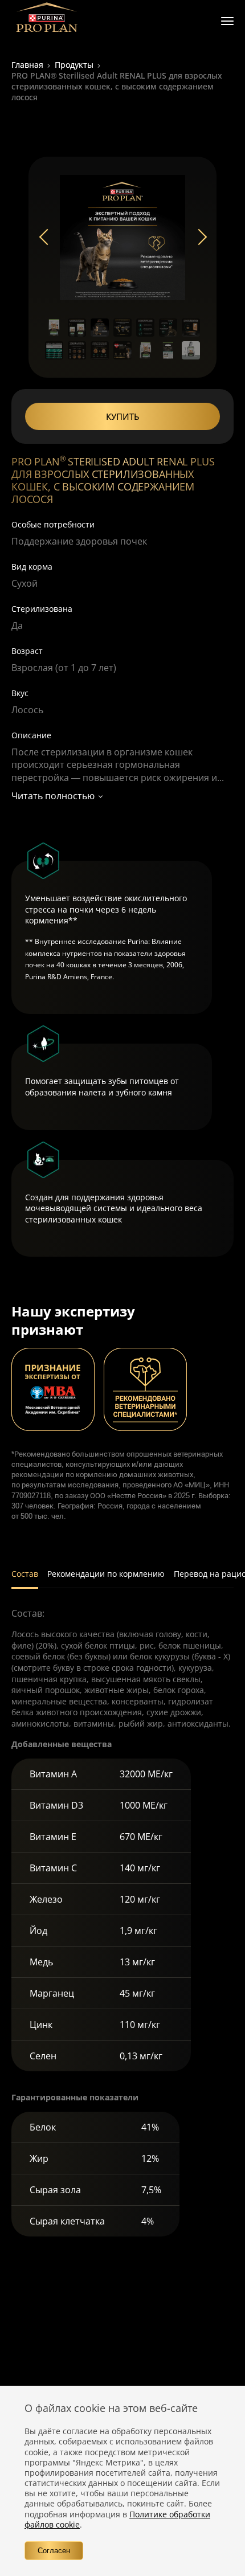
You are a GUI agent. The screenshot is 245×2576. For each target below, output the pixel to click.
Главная (27, 65)
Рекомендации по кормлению (106, 1574)
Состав (25, 1574)
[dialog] (122, 2481)
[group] (122, 238)
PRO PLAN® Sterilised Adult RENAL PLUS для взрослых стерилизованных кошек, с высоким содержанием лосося (117, 86)
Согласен (54, 2551)
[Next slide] (198, 238)
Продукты (74, 65)
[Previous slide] (47, 238)
